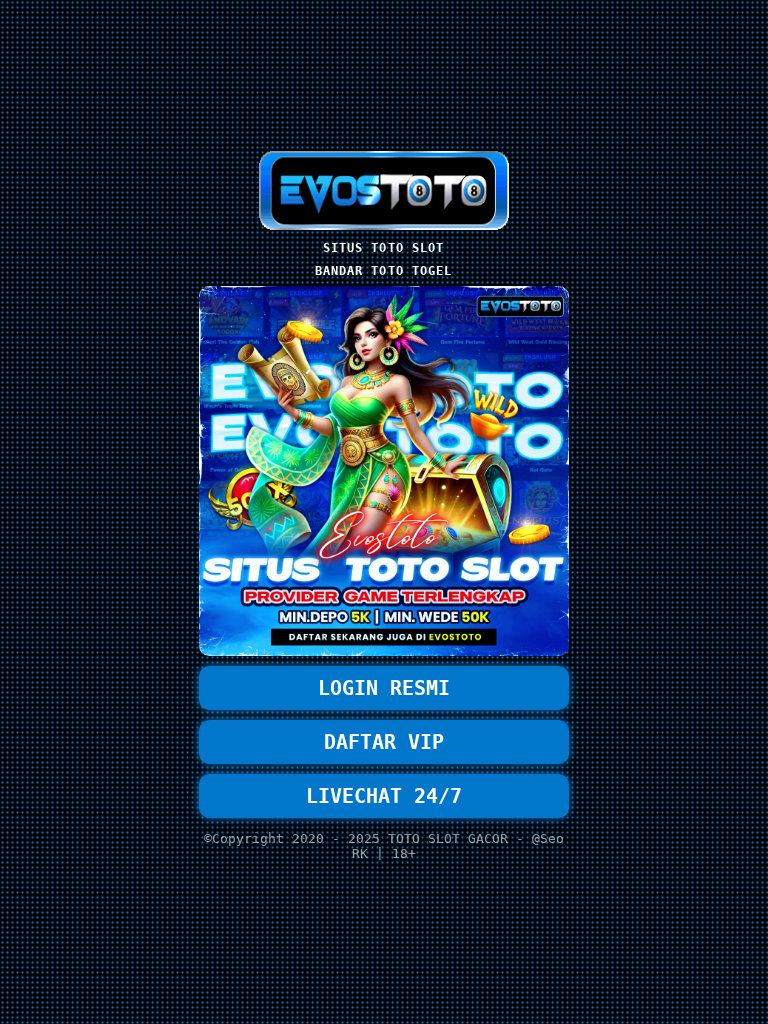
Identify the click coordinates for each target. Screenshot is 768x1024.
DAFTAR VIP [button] (384, 742)
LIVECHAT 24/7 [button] (384, 796)
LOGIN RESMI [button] (384, 688)
